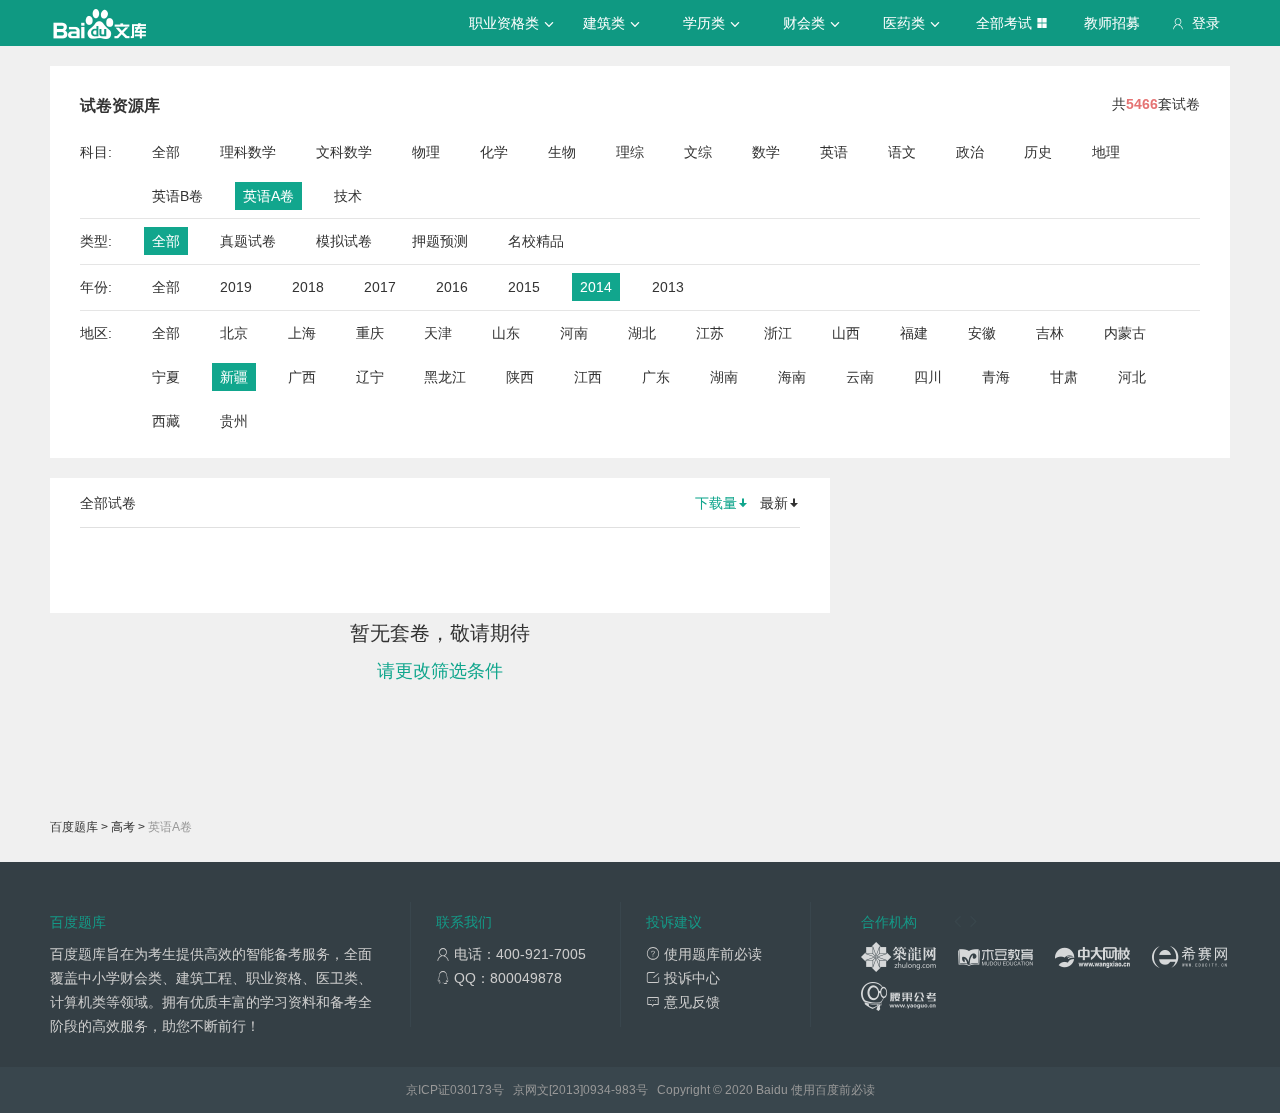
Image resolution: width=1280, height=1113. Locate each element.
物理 (426, 152)
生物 (562, 152)
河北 (1132, 377)
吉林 (1050, 333)
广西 (302, 377)
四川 (928, 377)
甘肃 (1064, 377)
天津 (438, 333)
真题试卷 (248, 241)
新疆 (234, 377)
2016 (452, 287)
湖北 (642, 333)
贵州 (234, 421)
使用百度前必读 (833, 1090)
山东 (506, 333)
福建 (914, 333)
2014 (596, 287)
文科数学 (344, 152)
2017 (380, 287)
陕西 (520, 377)
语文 (902, 152)
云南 (860, 377)
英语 (834, 152)
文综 (698, 152)
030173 (471, 1090)
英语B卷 (177, 196)
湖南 (724, 377)
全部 (166, 152)
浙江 (778, 333)
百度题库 (74, 827)
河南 (574, 333)
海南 (792, 377)
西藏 (166, 421)
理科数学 (248, 152)
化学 (494, 152)
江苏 (710, 333)
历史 (1038, 152)
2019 (236, 287)
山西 (846, 333)
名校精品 (536, 241)
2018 (308, 287)
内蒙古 (1125, 333)
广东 (656, 377)
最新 (774, 503)
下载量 (716, 503)
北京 (234, 333)
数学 (766, 152)
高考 (123, 827)
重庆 (370, 333)
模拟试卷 (344, 241)
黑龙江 (445, 377)
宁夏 (166, 377)
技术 (348, 196)
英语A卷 (268, 196)
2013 (668, 287)
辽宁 (370, 377)
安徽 (982, 333)
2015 (524, 287)
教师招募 (1112, 23)
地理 (1106, 152)
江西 (588, 377)
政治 (970, 152)
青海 (996, 377)
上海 (302, 333)
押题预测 (440, 241)
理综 (630, 152)
